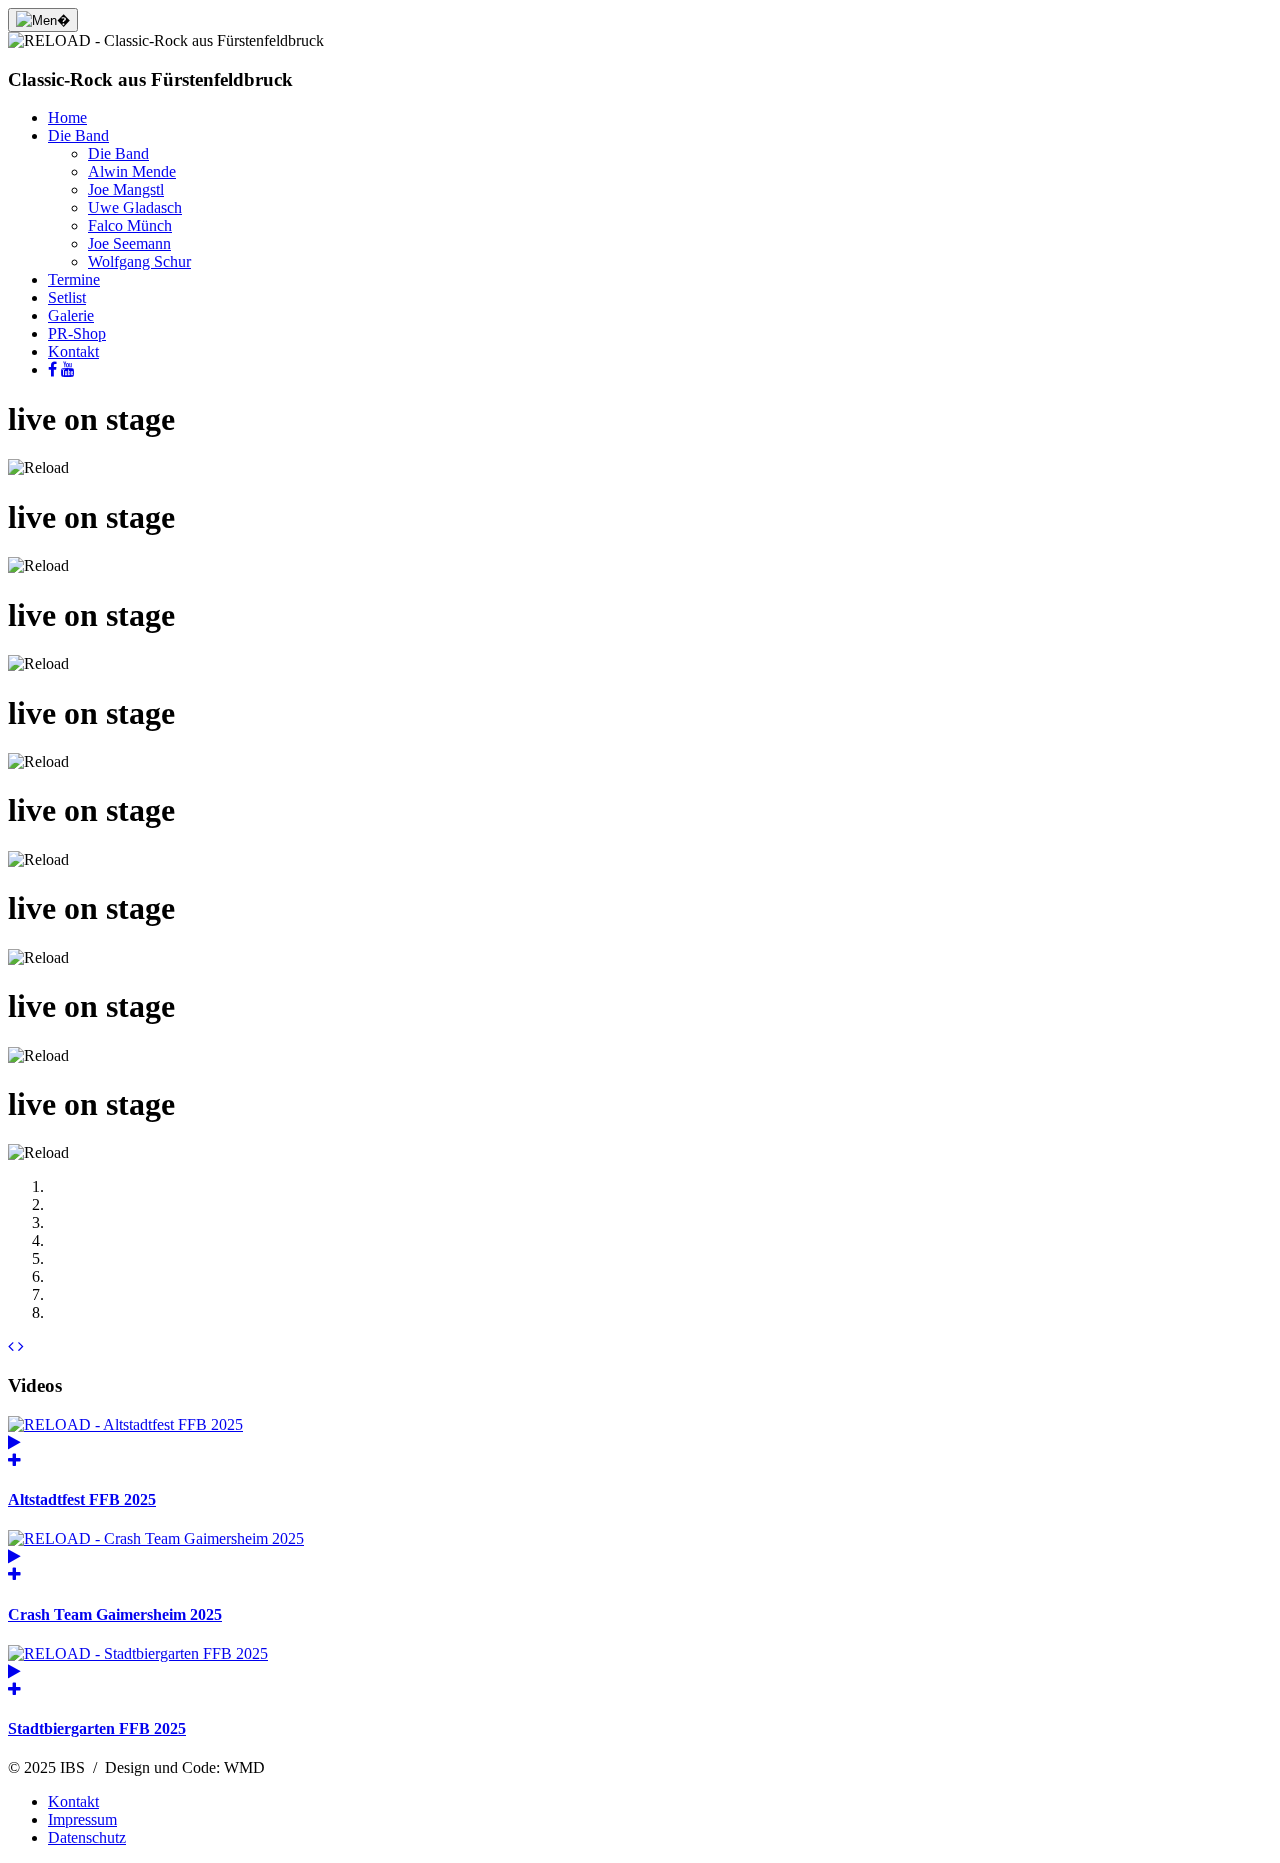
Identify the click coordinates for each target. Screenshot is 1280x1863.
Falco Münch (130, 225)
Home (67, 117)
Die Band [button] (78, 135)
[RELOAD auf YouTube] (68, 369)
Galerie (71, 315)
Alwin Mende (132, 171)
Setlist (67, 297)
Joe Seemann (129, 243)
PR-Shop (77, 333)
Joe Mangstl (126, 189)
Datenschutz (87, 1837)
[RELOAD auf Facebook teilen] (52, 369)
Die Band (118, 153)
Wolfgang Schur (139, 261)
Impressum (82, 1819)
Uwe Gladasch (135, 207)
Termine (74, 279)
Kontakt (73, 351)
